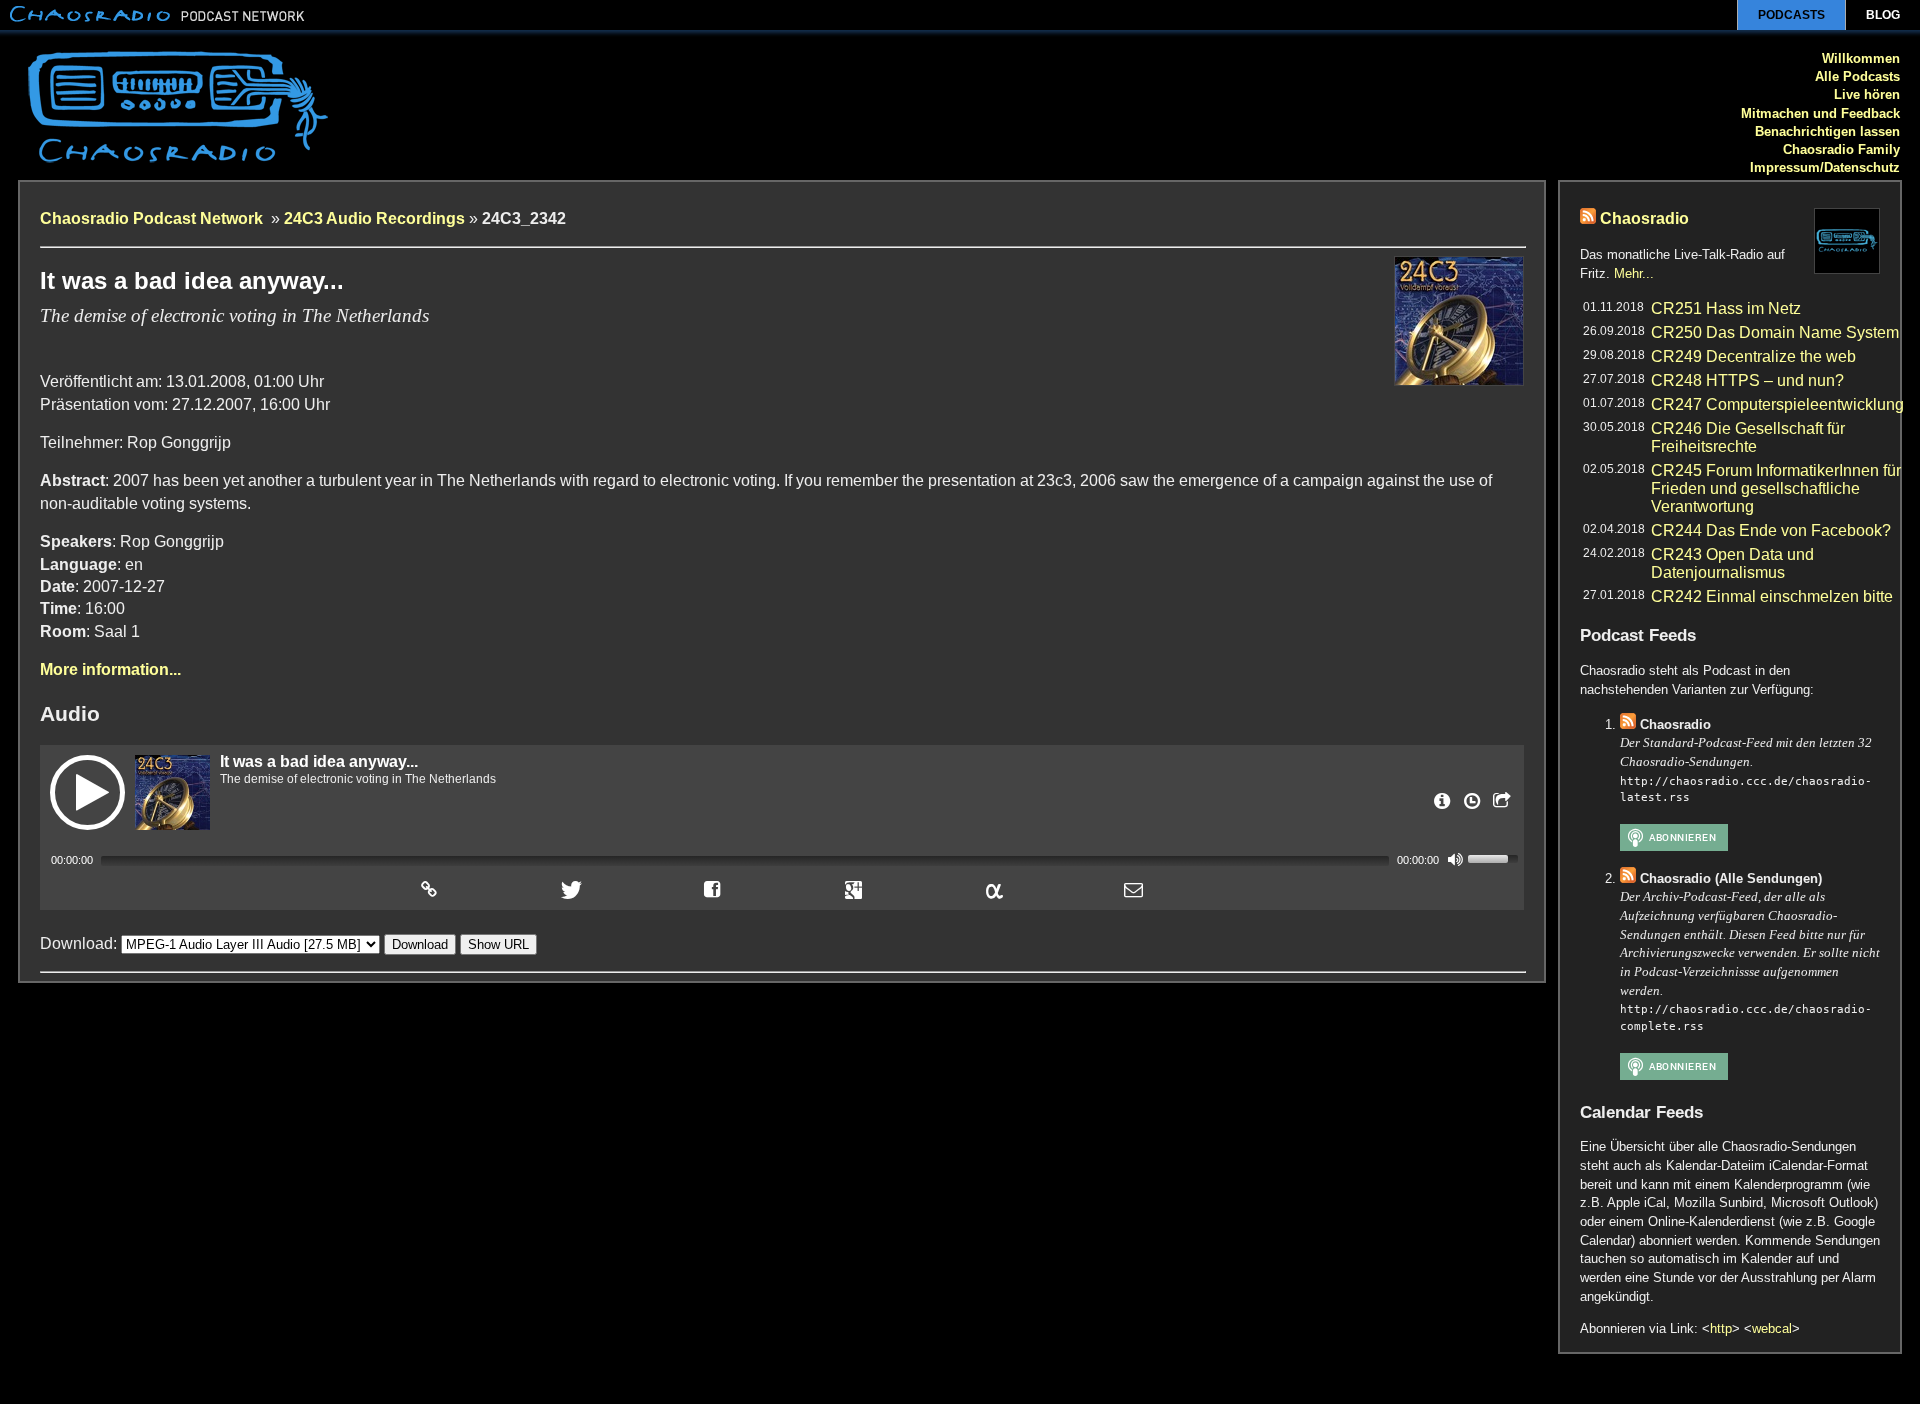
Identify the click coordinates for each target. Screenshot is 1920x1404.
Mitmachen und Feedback (1820, 113)
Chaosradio (1644, 218)
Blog (1883, 15)
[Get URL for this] (429, 889)
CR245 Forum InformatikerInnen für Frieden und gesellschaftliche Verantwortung (1776, 488)
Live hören (1867, 94)
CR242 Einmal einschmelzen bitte (1772, 596)
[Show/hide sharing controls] (1500, 807)
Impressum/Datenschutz (1825, 167)
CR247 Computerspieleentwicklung (1777, 404)
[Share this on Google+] (854, 889)
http (1721, 1328)
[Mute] (1455, 859)
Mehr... (1634, 273)
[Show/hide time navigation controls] (1470, 807)
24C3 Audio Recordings (374, 218)
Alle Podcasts (1857, 76)
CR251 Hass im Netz (1726, 308)
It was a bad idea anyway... (319, 761)
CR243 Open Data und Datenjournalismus (1732, 563)
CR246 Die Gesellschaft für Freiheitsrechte (1748, 437)
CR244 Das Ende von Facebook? (1771, 530)
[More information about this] (1440, 807)
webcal (1772, 1328)
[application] (782, 859)
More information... (110, 669)
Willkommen (1861, 58)
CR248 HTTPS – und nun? (1747, 380)
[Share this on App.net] (992, 889)
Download (420, 944)
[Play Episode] (87, 792)
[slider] (1496, 857)
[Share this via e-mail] (1134, 889)
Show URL (498, 944)
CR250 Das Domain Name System (1775, 332)
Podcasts (1791, 15)
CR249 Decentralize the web (1753, 356)
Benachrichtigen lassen (1827, 131)
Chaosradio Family (1841, 149)
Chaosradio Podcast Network (153, 218)
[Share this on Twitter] (569, 889)
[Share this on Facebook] (711, 889)
